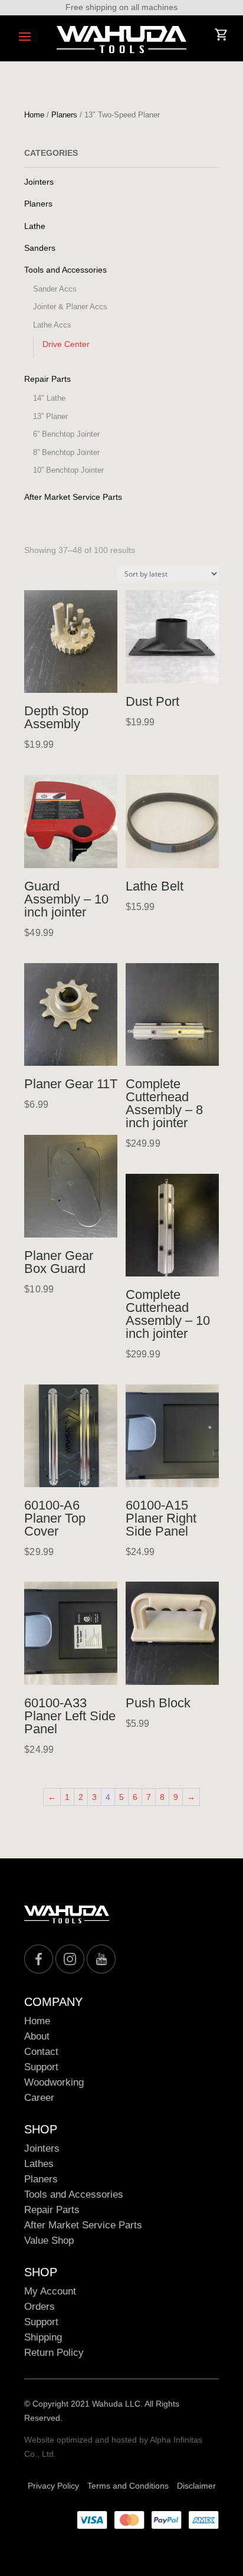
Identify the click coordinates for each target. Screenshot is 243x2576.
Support (41, 2067)
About (37, 2036)
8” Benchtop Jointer (66, 452)
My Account (50, 2291)
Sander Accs (55, 289)
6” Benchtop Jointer (66, 434)
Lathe (35, 226)
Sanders (40, 248)
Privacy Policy (53, 2486)
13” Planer (50, 416)
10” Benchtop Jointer (68, 470)
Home (34, 115)
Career (39, 2098)
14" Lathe (49, 398)
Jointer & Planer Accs (70, 307)
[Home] (121, 40)
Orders (40, 2307)
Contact (41, 2052)
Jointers (39, 182)
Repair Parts (47, 379)
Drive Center (66, 344)
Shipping (43, 2337)
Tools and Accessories (65, 270)
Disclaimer (196, 2486)
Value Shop (49, 2241)
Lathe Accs (52, 325)
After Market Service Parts (73, 497)
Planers (64, 115)
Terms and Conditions (128, 2486)
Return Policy (54, 2353)
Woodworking (54, 2082)
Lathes (39, 2164)
